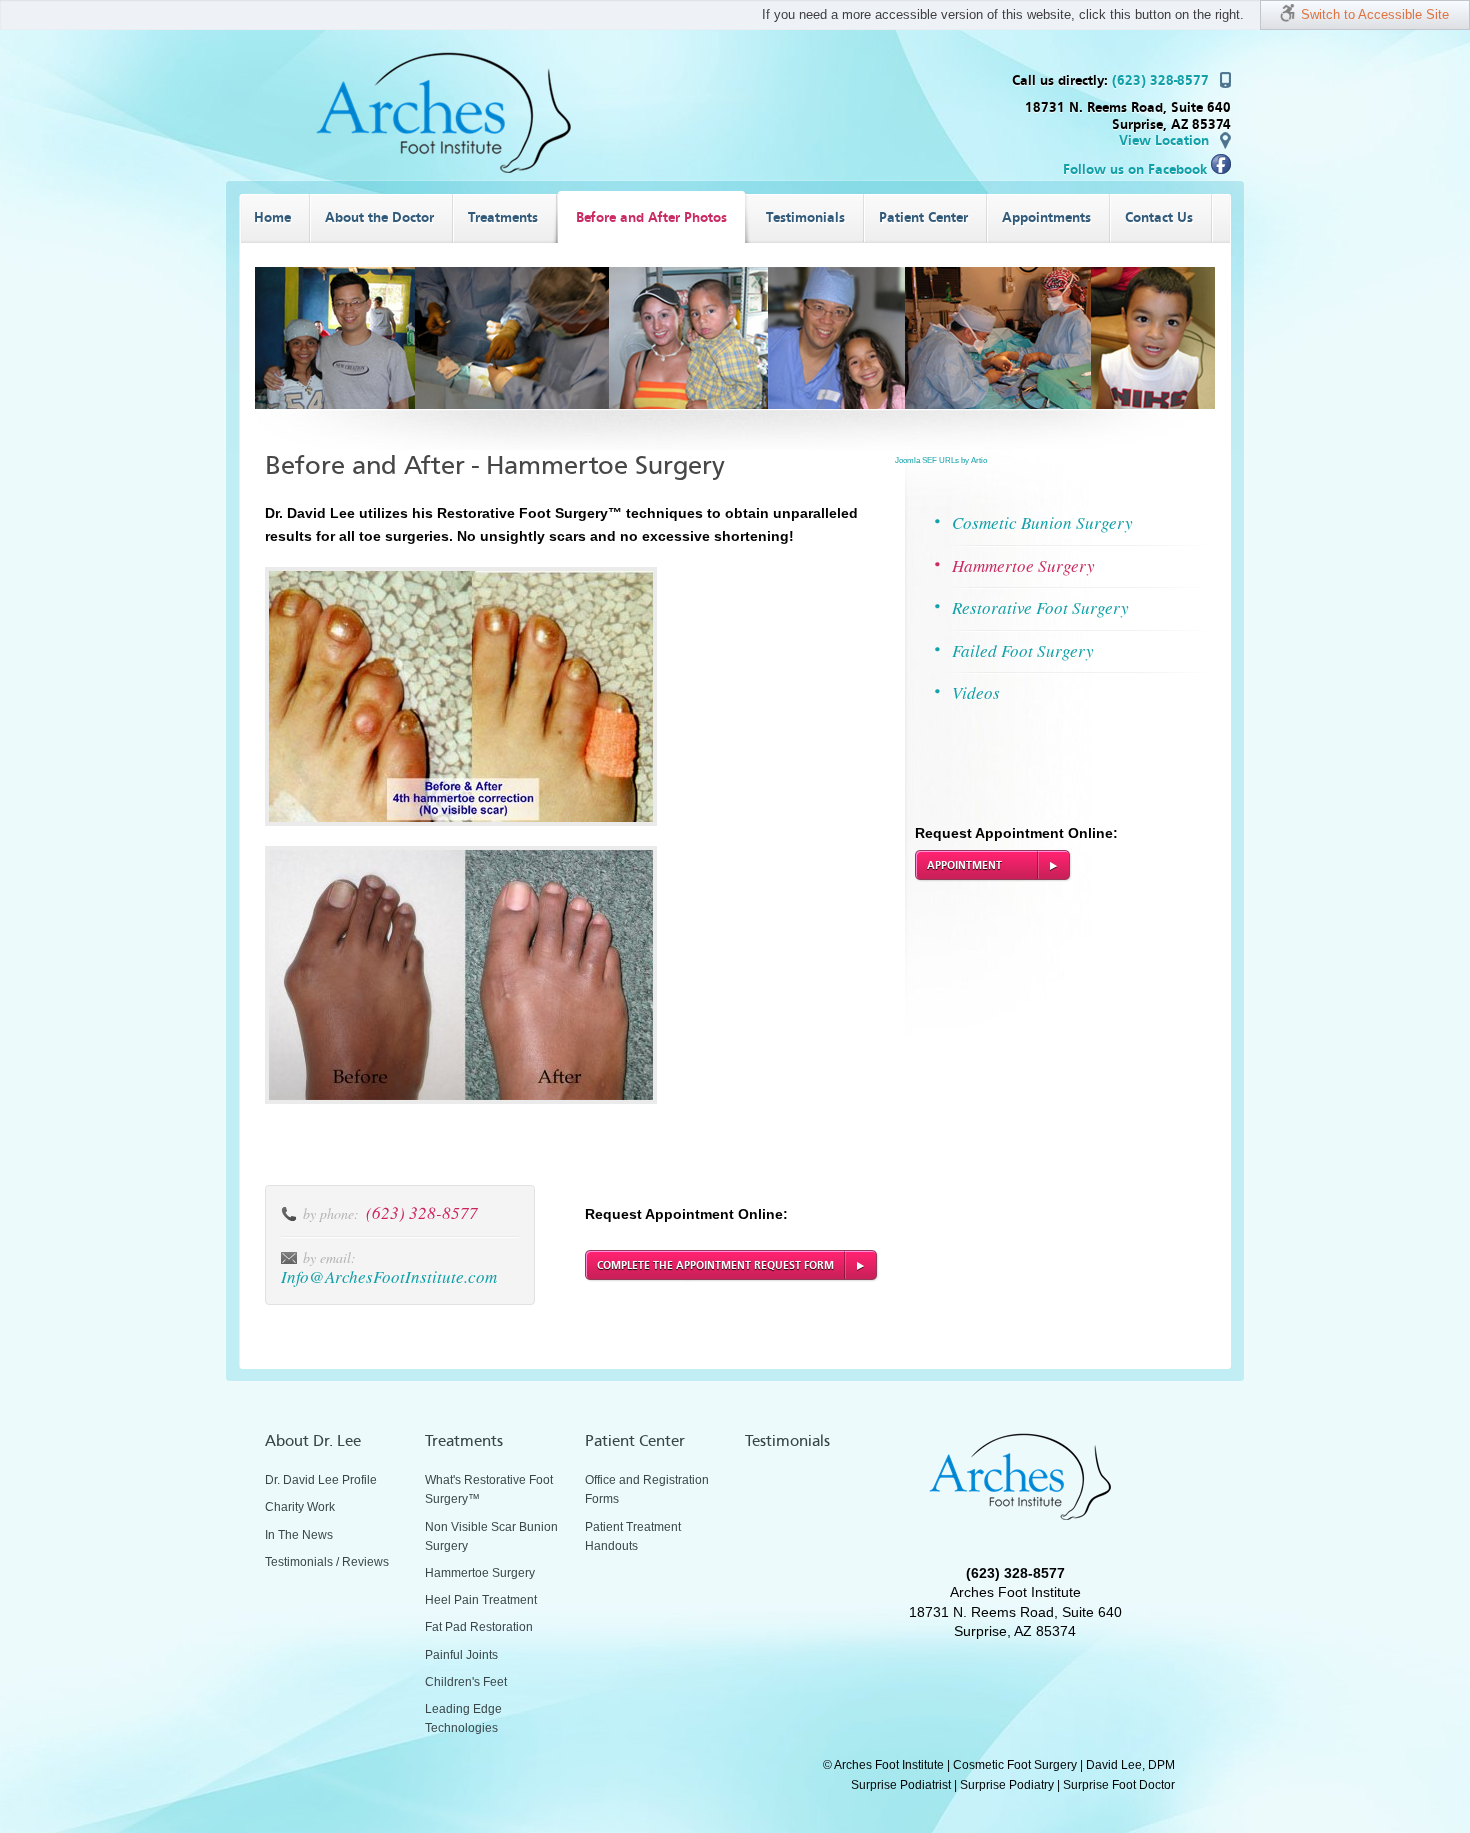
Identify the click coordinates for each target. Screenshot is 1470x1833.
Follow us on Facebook (1137, 169)
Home (272, 217)
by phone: (331, 1213)
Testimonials (805, 217)
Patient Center (923, 217)
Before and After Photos (651, 217)
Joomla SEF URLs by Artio (941, 460)
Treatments (503, 217)
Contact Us (1159, 217)
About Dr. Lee (313, 1441)
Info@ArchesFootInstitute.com (389, 1276)
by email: (329, 1257)
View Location (1164, 140)
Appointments (1046, 217)
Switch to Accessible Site (1375, 14)
